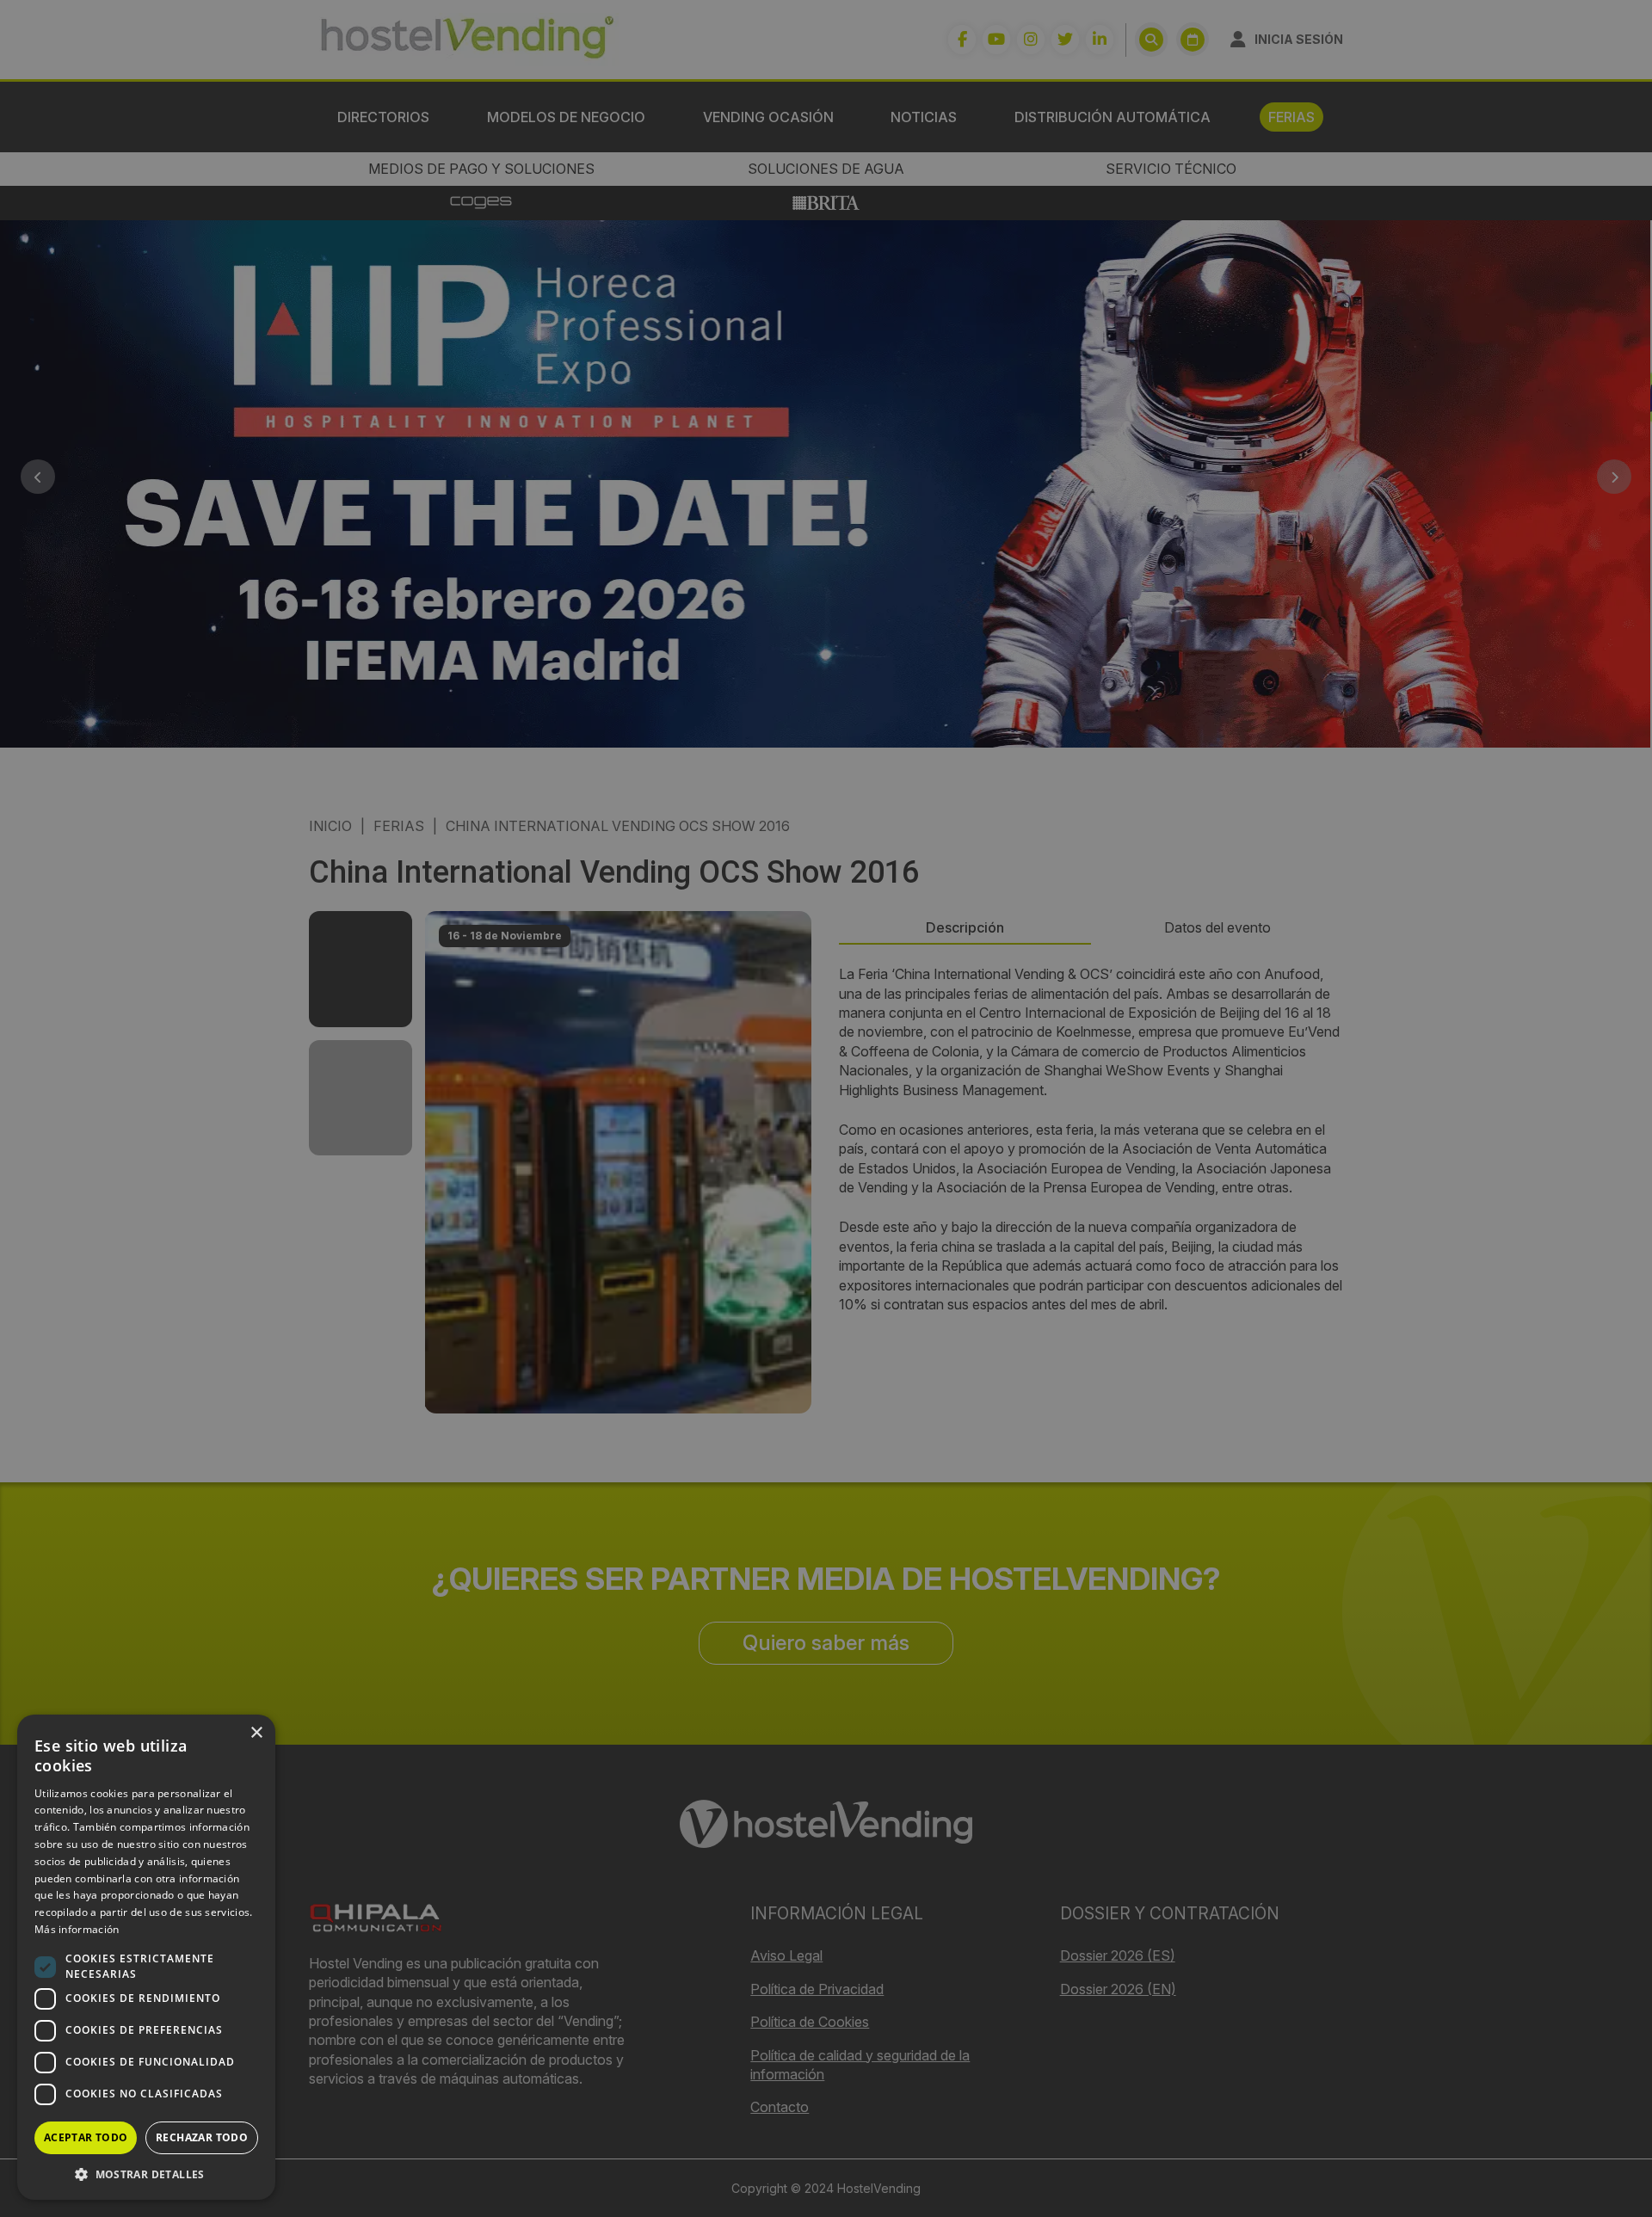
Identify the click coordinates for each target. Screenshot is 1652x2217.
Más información (77, 1929)
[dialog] (826, 1108)
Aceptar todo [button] (86, 2137)
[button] (146, 2174)
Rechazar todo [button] (202, 2137)
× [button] (256, 1733)
